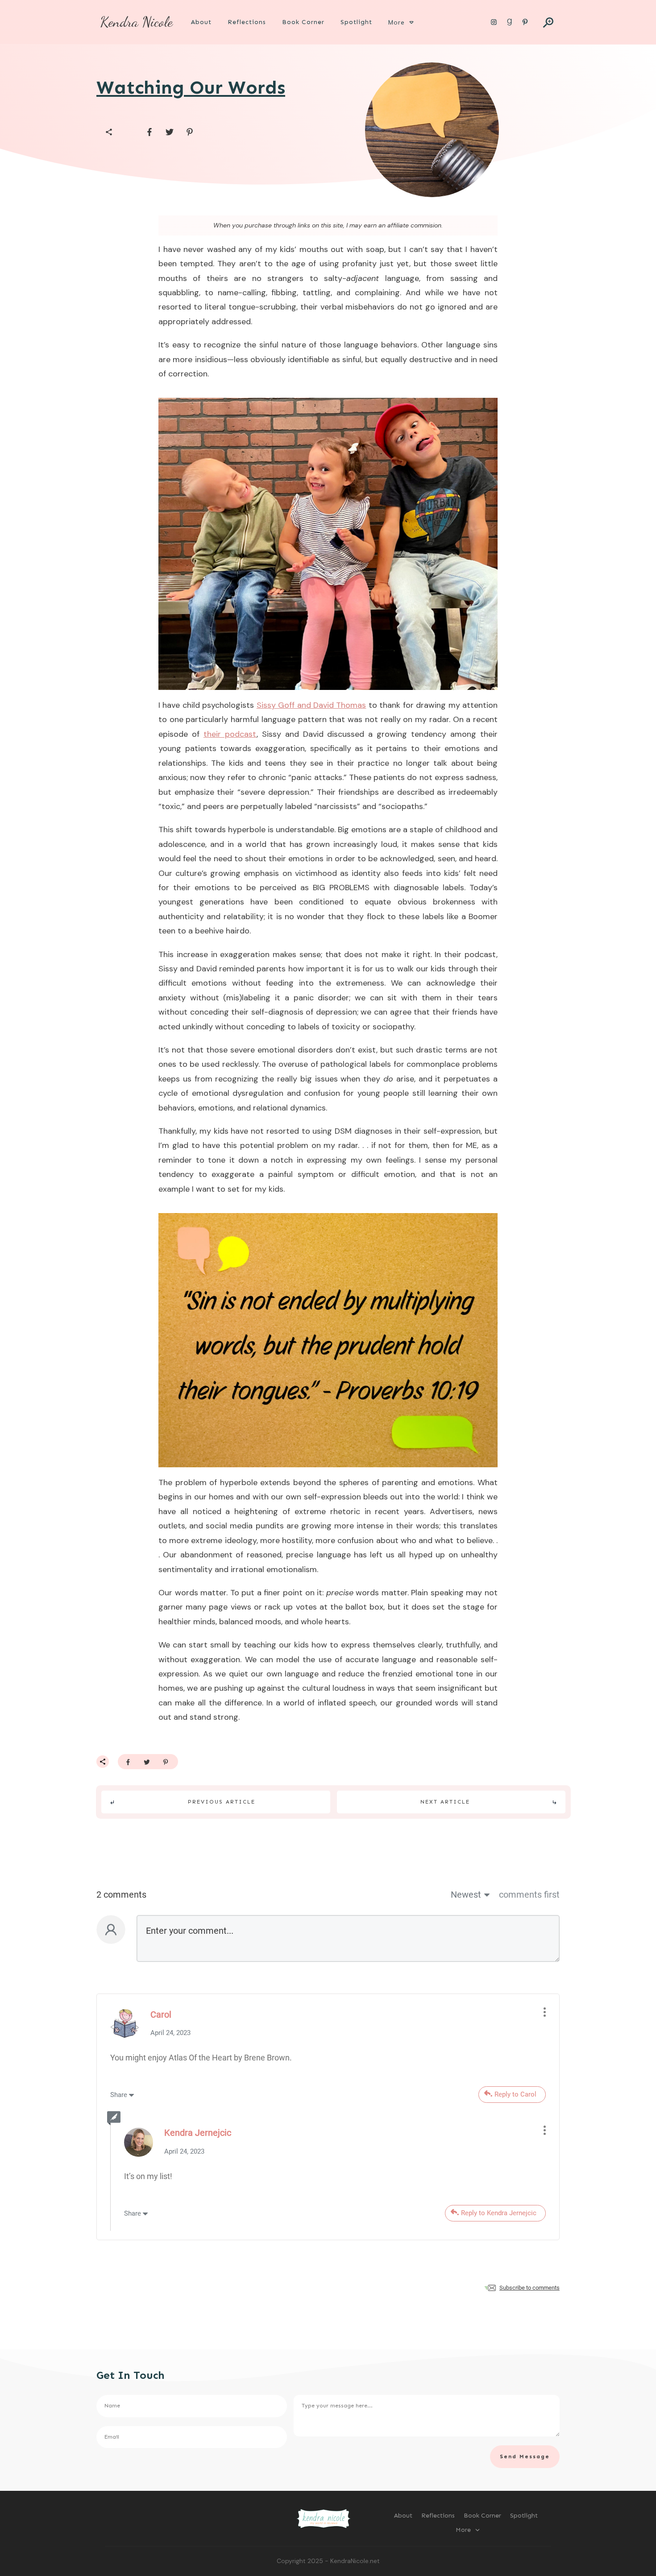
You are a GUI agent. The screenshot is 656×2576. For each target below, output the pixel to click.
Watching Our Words (191, 87)
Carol (161, 2015)
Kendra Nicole (136, 22)
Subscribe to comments (529, 2288)
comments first (529, 1895)
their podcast (230, 734)
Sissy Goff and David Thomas (311, 705)
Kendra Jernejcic (198, 2133)
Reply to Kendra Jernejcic (499, 2213)
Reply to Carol (515, 2094)
